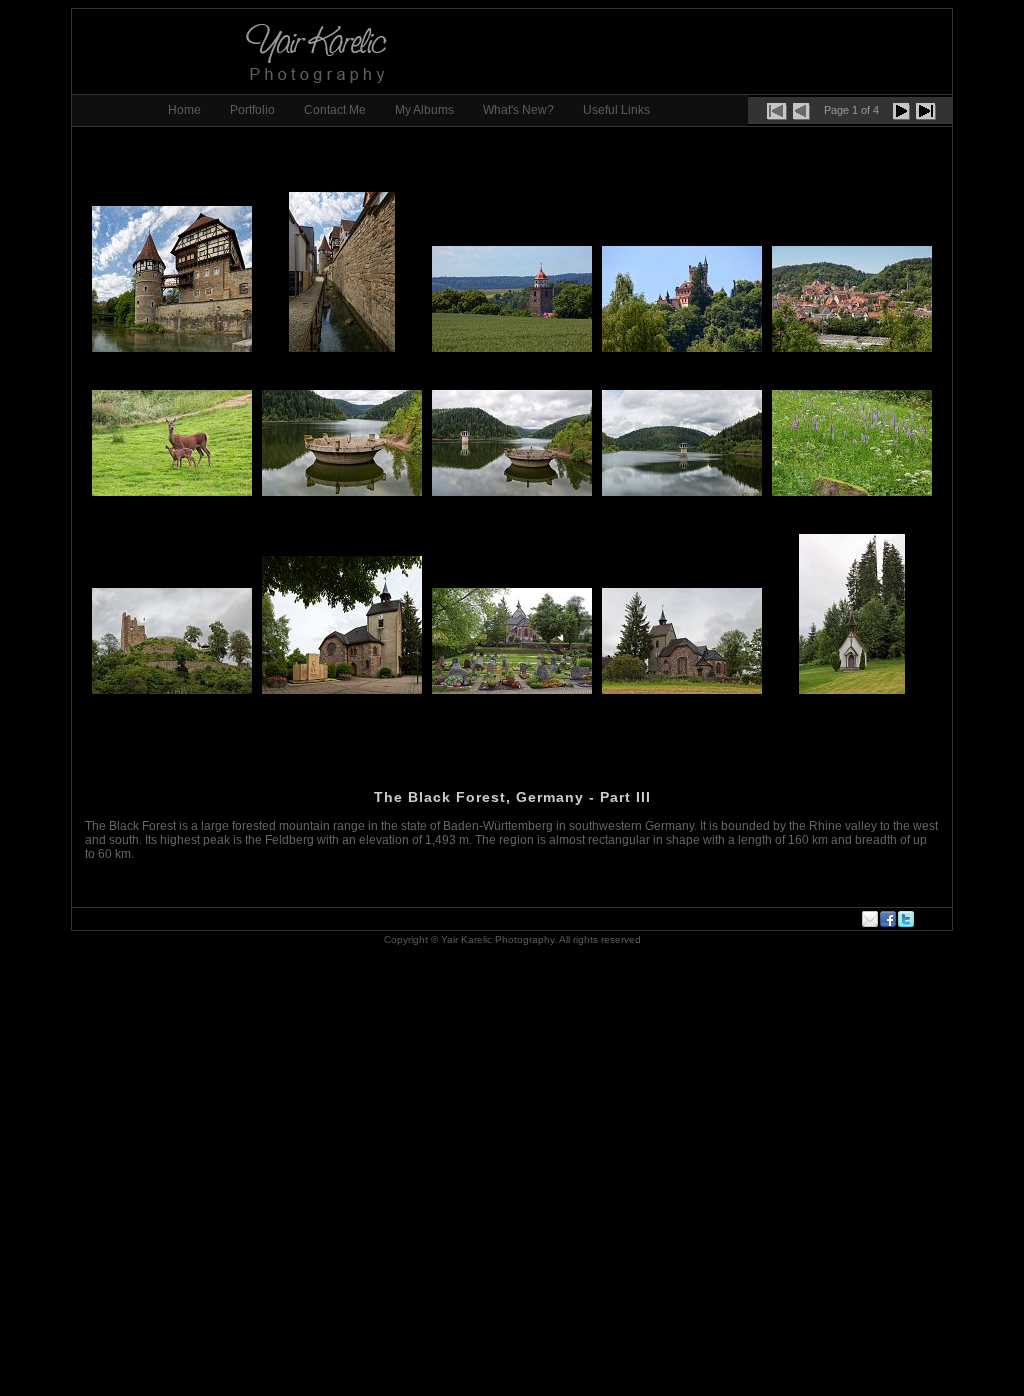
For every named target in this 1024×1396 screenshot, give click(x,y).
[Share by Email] (871, 919)
